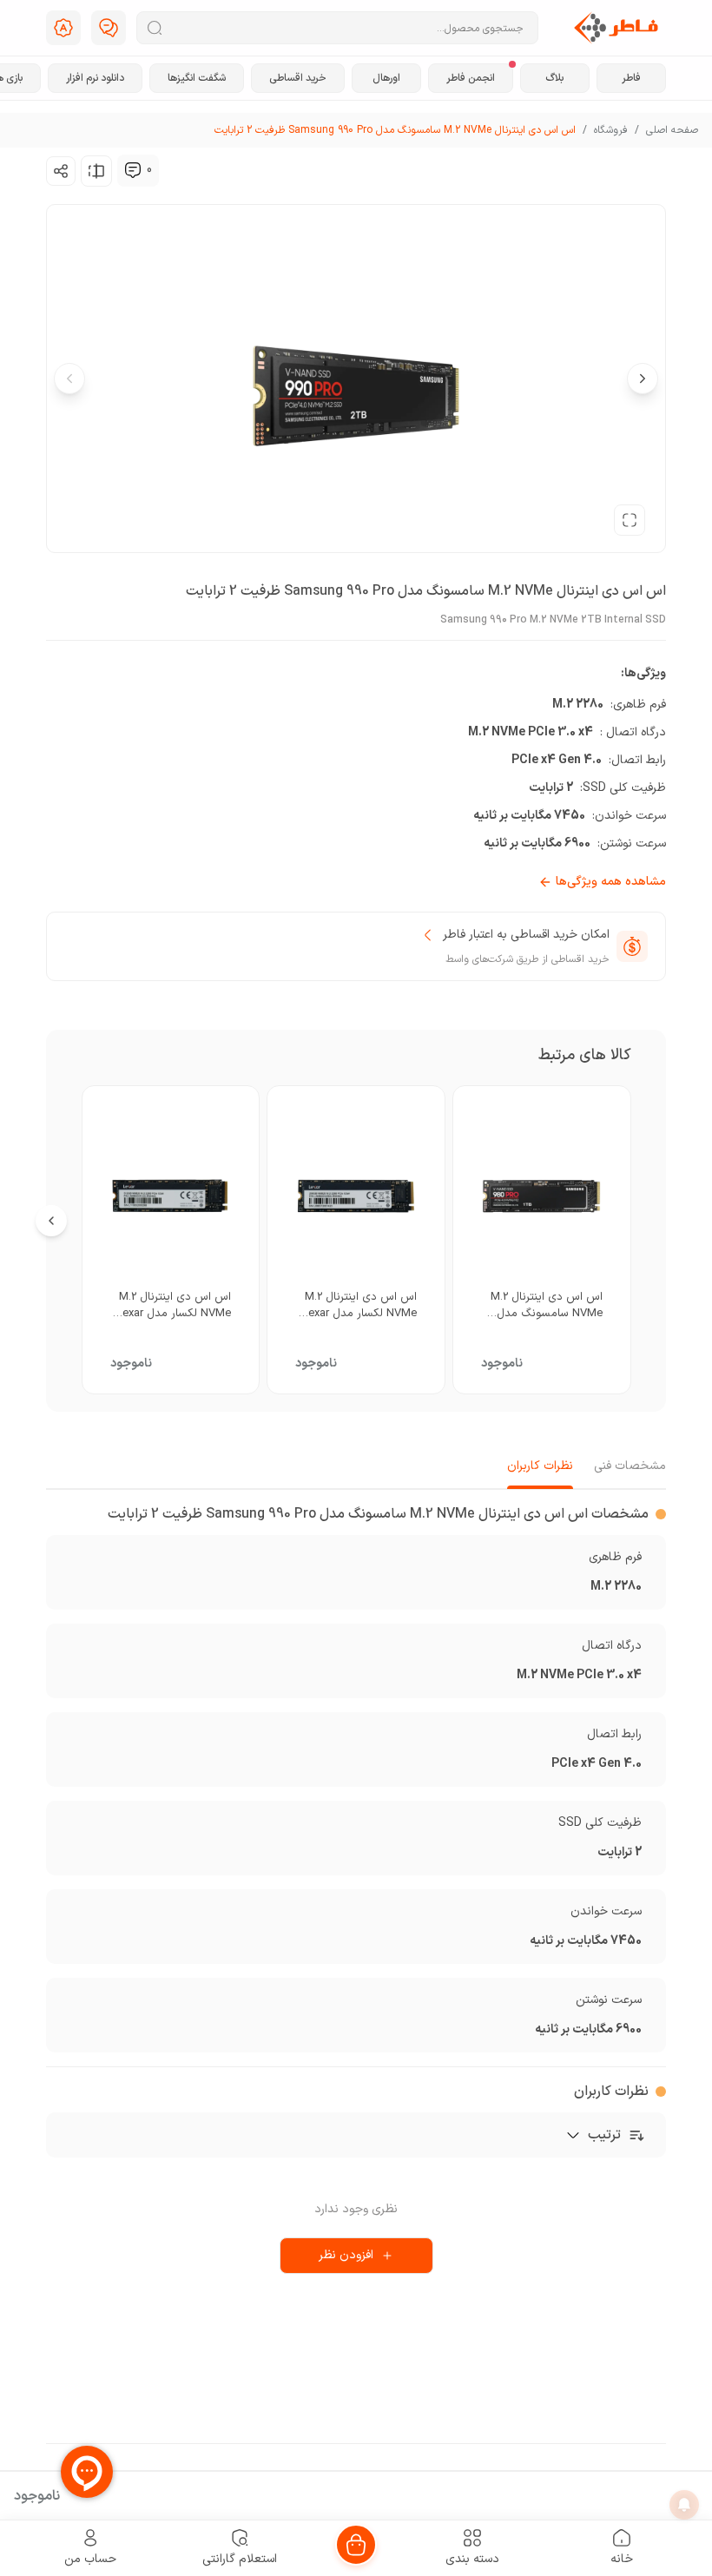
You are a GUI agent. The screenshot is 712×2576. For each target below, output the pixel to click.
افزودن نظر (346, 2255)
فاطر (631, 78)
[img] (133, 170)
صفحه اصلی (672, 130)
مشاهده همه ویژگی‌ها (610, 882)
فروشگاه (611, 130)
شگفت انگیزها (197, 78)
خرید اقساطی (298, 78)
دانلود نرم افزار (95, 78)
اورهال (386, 78)
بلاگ (554, 78)
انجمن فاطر (471, 78)
